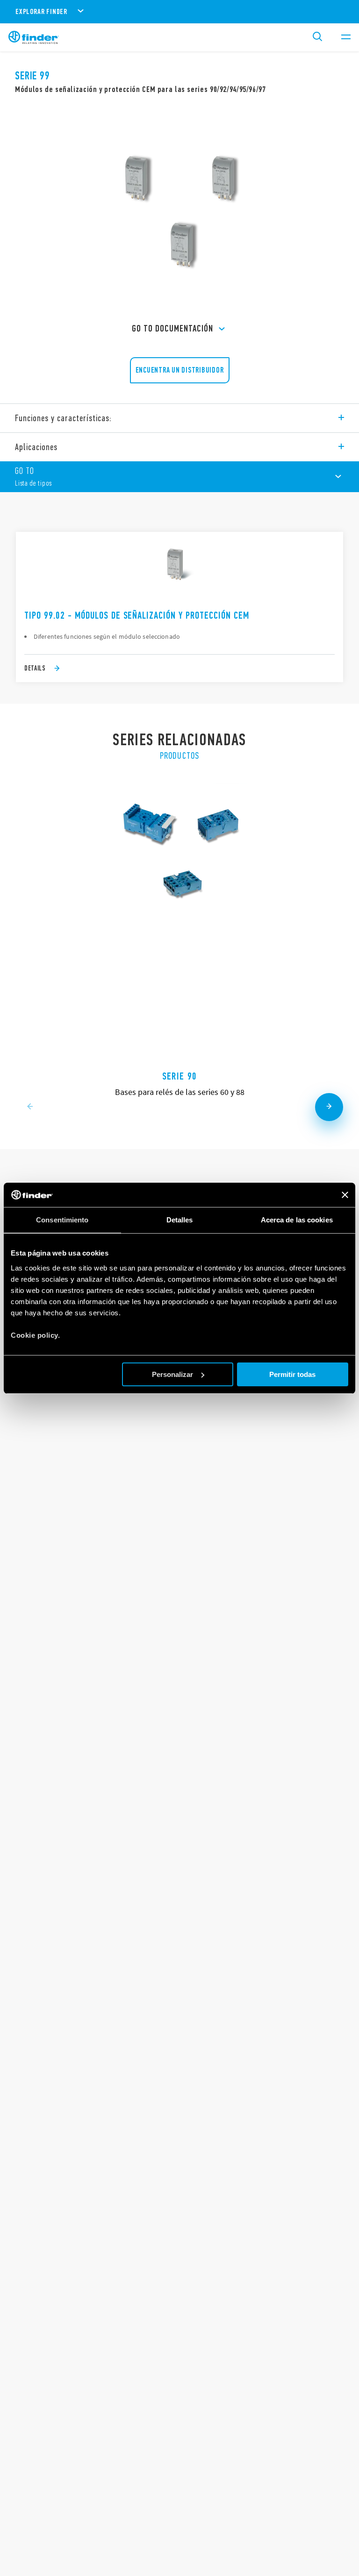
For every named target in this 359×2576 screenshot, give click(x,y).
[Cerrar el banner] (345, 1195)
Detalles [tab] (180, 1220)
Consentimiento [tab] (62, 1220)
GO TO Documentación (172, 328)
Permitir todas (292, 1374)
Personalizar (172, 1374)
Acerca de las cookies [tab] (297, 1220)
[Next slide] (329, 1107)
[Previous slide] (30, 1107)
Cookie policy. (35, 1335)
